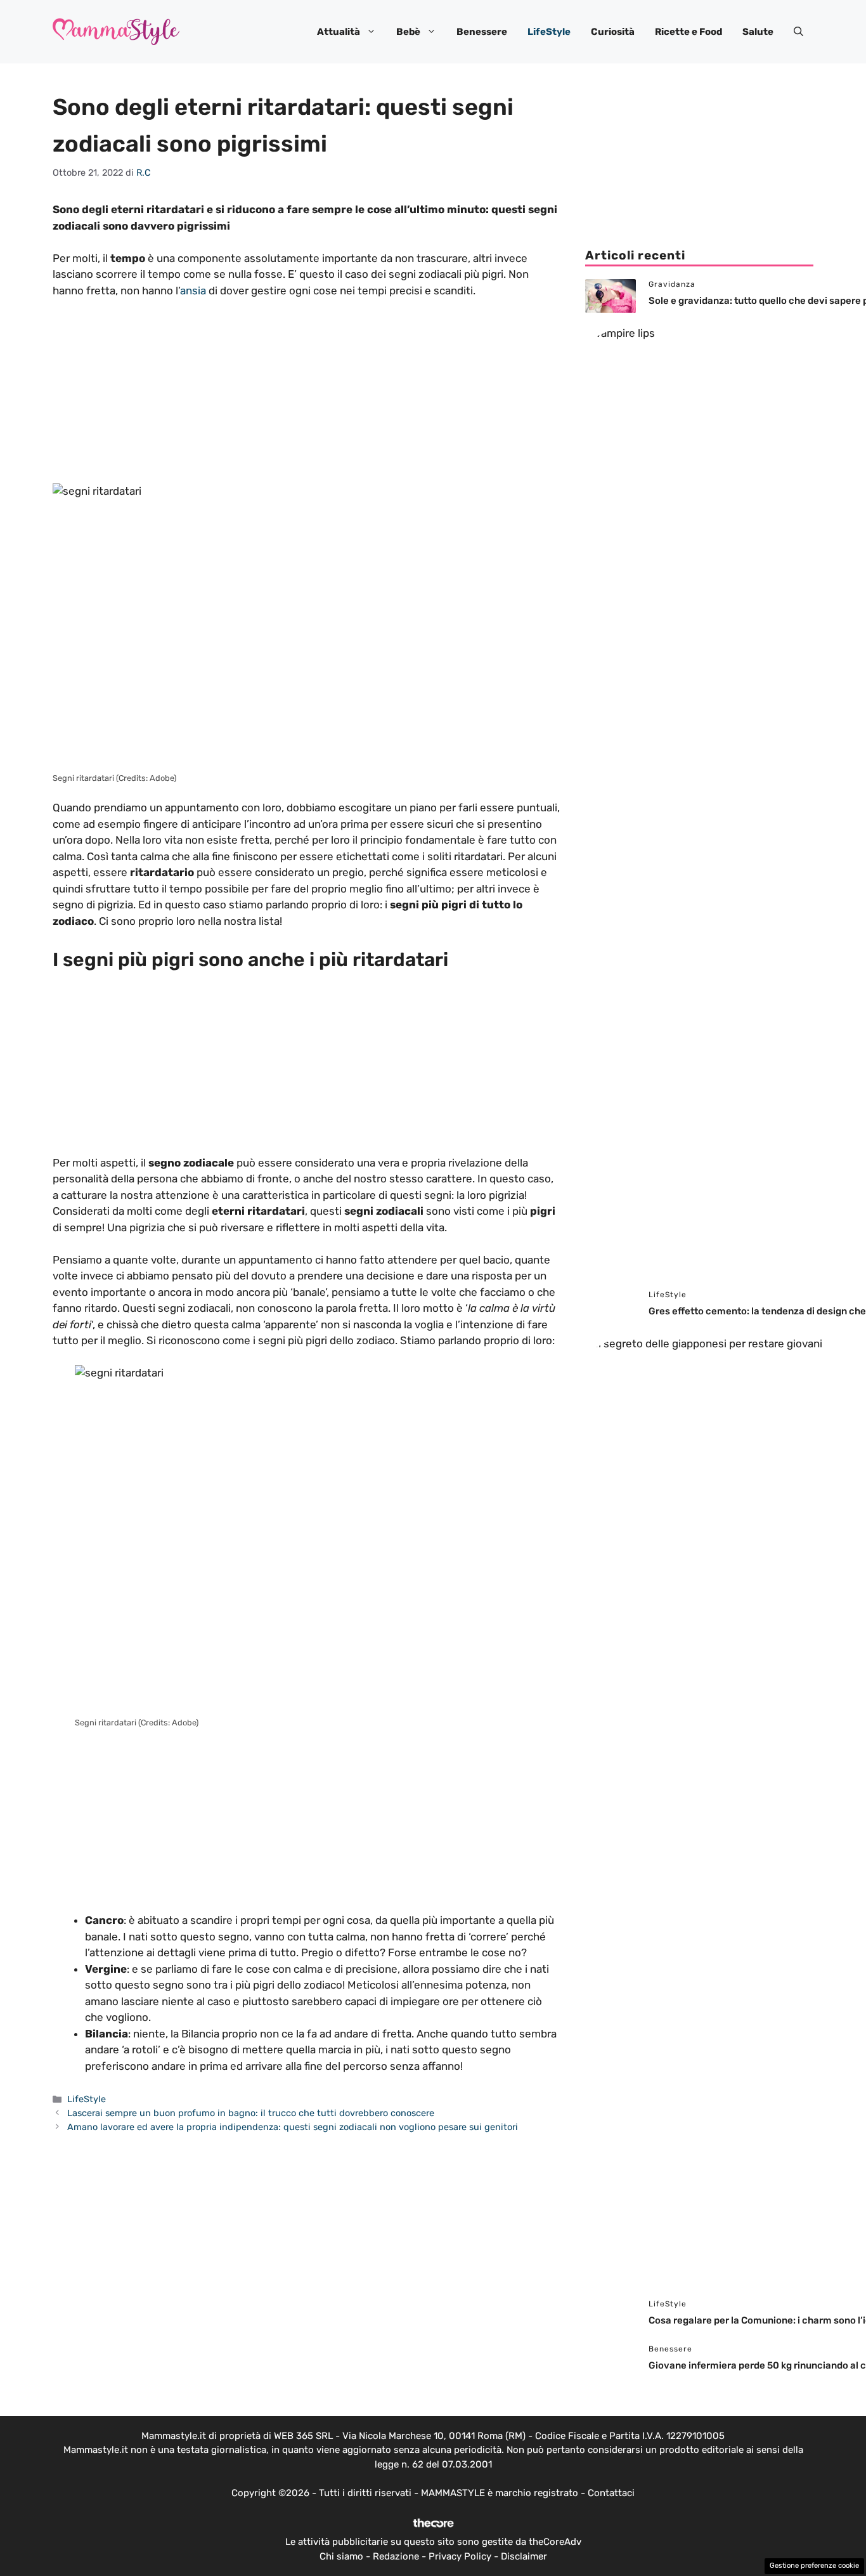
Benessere (482, 32)
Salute (758, 32)
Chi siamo (341, 2556)
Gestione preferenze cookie (814, 2566)
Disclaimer (524, 2556)
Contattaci (611, 2493)
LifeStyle (549, 32)
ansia (193, 291)
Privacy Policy (460, 2556)
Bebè (408, 32)
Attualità (339, 32)
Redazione (396, 2556)
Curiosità (613, 32)
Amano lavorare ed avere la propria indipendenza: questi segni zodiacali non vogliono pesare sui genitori (293, 2127)
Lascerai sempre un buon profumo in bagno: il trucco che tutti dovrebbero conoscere (251, 2113)
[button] (798, 32)
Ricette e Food (688, 32)
